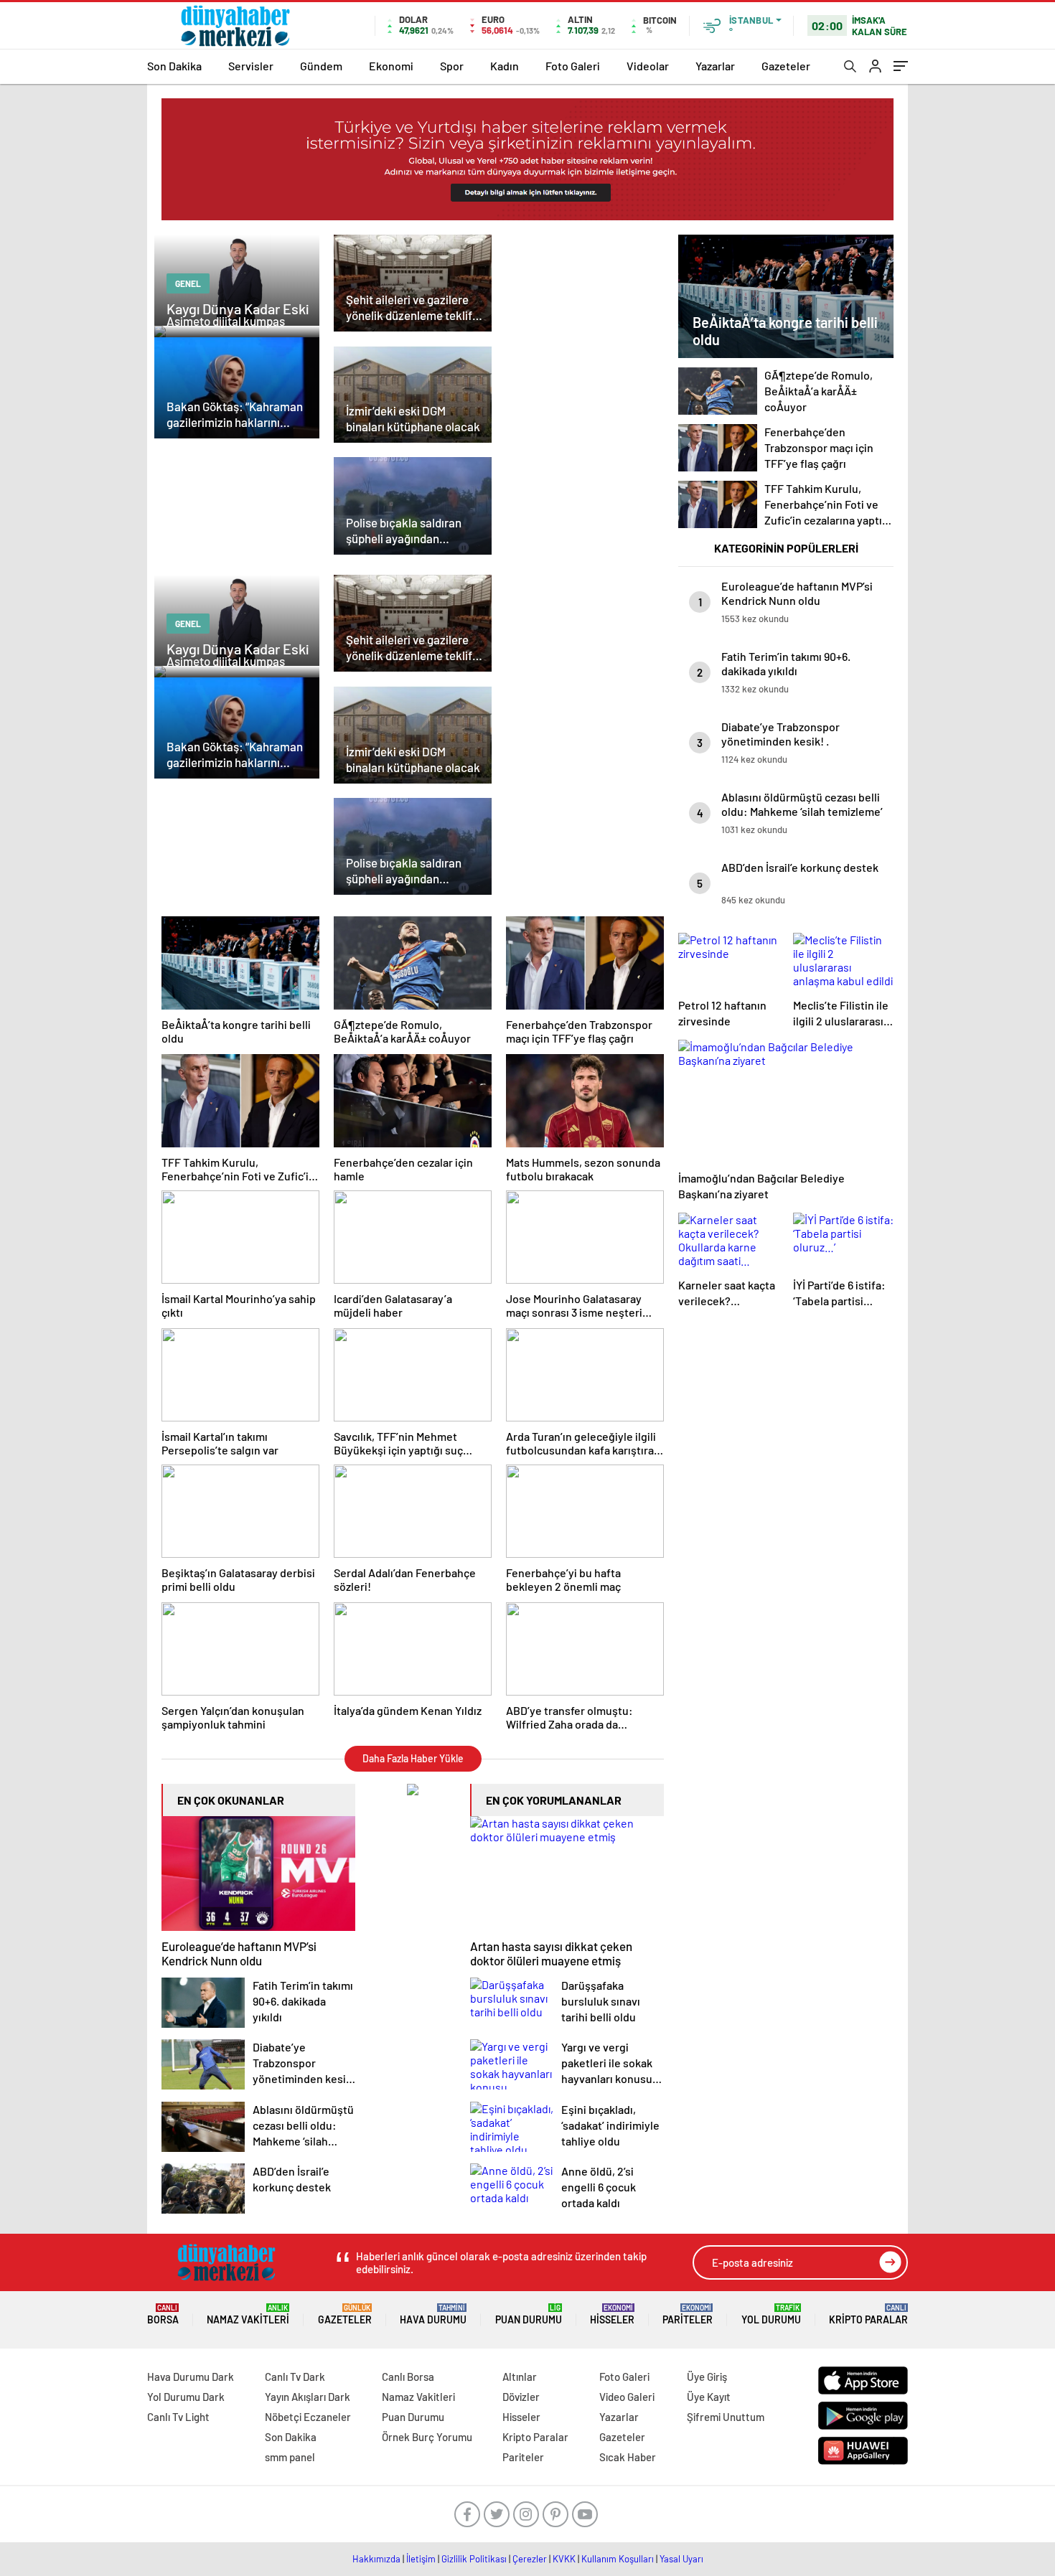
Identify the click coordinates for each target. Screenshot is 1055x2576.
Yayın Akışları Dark (308, 2397)
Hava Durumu (433, 2314)
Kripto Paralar (868, 2314)
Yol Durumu (771, 2314)
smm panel (290, 2457)
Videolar (648, 66)
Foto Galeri (573, 66)
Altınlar (520, 2377)
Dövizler (521, 2397)
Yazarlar (715, 66)
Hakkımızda (376, 2559)
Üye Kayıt (709, 2397)
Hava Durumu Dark (191, 2377)
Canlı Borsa (408, 2377)
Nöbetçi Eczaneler (308, 2417)
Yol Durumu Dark (186, 2397)
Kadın (505, 66)
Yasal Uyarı (681, 2559)
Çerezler (530, 2559)
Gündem (321, 66)
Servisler (251, 66)
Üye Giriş (707, 2377)
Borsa (163, 2314)
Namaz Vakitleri (248, 2314)
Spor (452, 66)
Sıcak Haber (628, 2457)
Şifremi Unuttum (726, 2417)
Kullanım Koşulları (618, 2559)
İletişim (421, 2559)
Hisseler (612, 2314)
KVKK (564, 2559)
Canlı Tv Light (178, 2417)
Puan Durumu (529, 2314)
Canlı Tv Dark (295, 2377)
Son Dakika (174, 66)
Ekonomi (391, 66)
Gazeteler (786, 66)
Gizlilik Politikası (474, 2559)
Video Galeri (627, 2397)
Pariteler (688, 2314)
